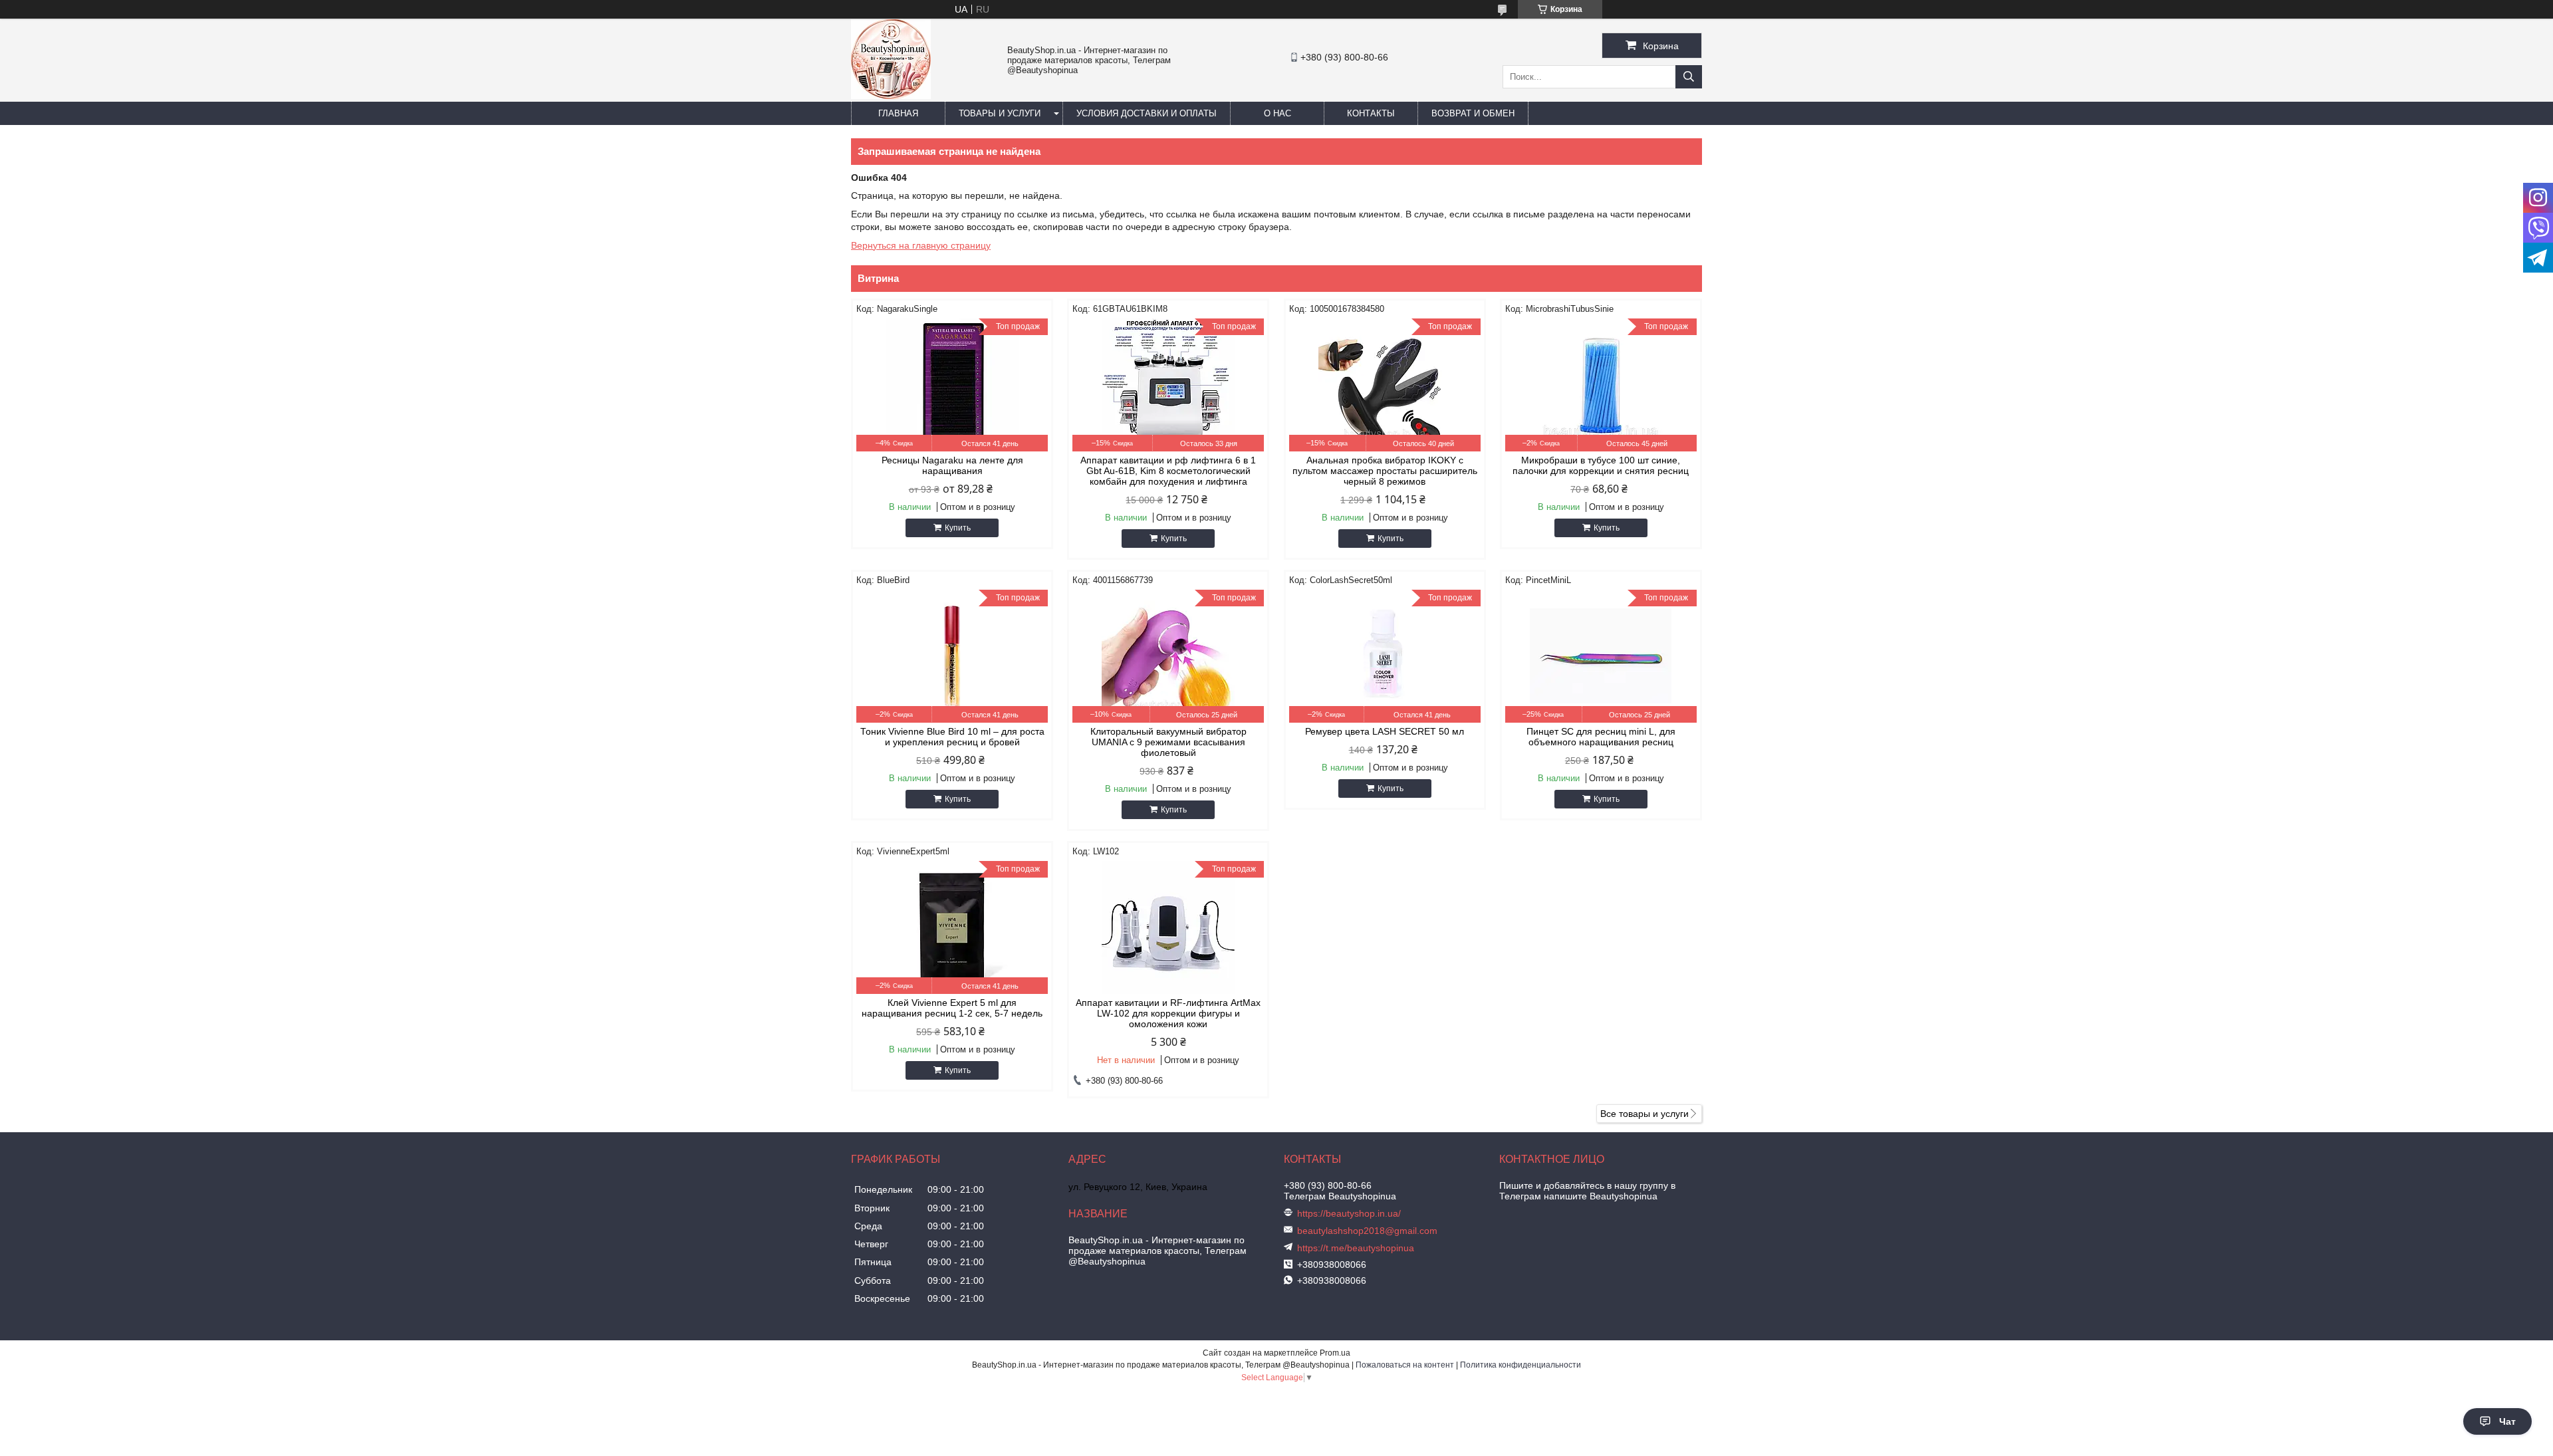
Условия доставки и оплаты (1147, 113)
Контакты (1371, 113)
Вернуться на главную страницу (921, 245)
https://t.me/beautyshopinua (1356, 1248)
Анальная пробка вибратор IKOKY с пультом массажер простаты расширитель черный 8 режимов (1385, 471)
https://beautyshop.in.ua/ (1349, 1213)
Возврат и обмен (1473, 113)
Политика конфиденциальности (1520, 1365)
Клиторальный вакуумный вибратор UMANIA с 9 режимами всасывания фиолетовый (1168, 742)
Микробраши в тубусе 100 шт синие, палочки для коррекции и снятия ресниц (1601, 465)
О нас (1277, 113)
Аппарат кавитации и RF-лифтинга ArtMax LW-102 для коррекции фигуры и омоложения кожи (1168, 1013)
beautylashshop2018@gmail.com (1367, 1231)
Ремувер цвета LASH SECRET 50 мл (1385, 731)
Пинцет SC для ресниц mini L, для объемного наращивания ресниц (1601, 737)
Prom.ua (1335, 1353)
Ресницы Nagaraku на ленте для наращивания (952, 465)
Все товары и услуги (1644, 1114)
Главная (898, 113)
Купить (958, 528)
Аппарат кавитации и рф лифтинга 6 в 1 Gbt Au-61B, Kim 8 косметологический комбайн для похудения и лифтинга (1168, 471)
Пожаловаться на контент (1405, 1365)
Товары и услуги (1000, 113)
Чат (2507, 1421)
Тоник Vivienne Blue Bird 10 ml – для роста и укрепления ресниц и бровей (952, 737)
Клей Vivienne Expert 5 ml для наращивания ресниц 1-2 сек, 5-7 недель (952, 1008)
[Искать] (1689, 77)
